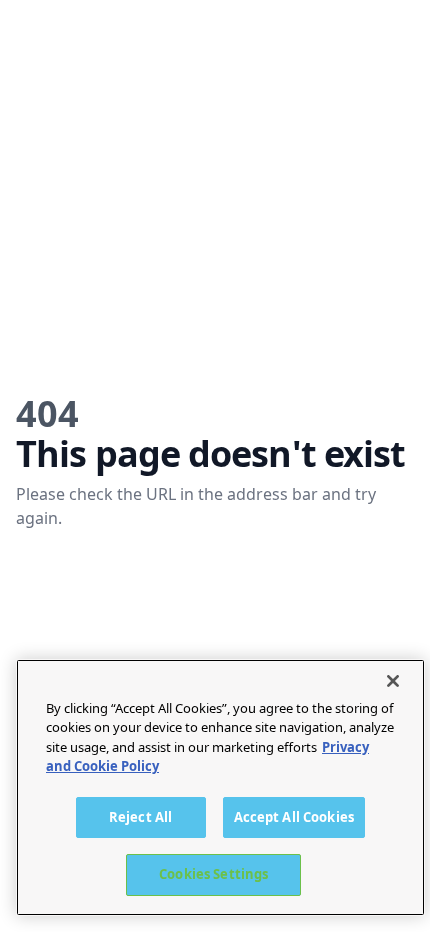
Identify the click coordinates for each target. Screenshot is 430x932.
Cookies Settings (213, 874)
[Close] (393, 681)
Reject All (140, 817)
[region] (220, 787)
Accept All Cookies (294, 817)
